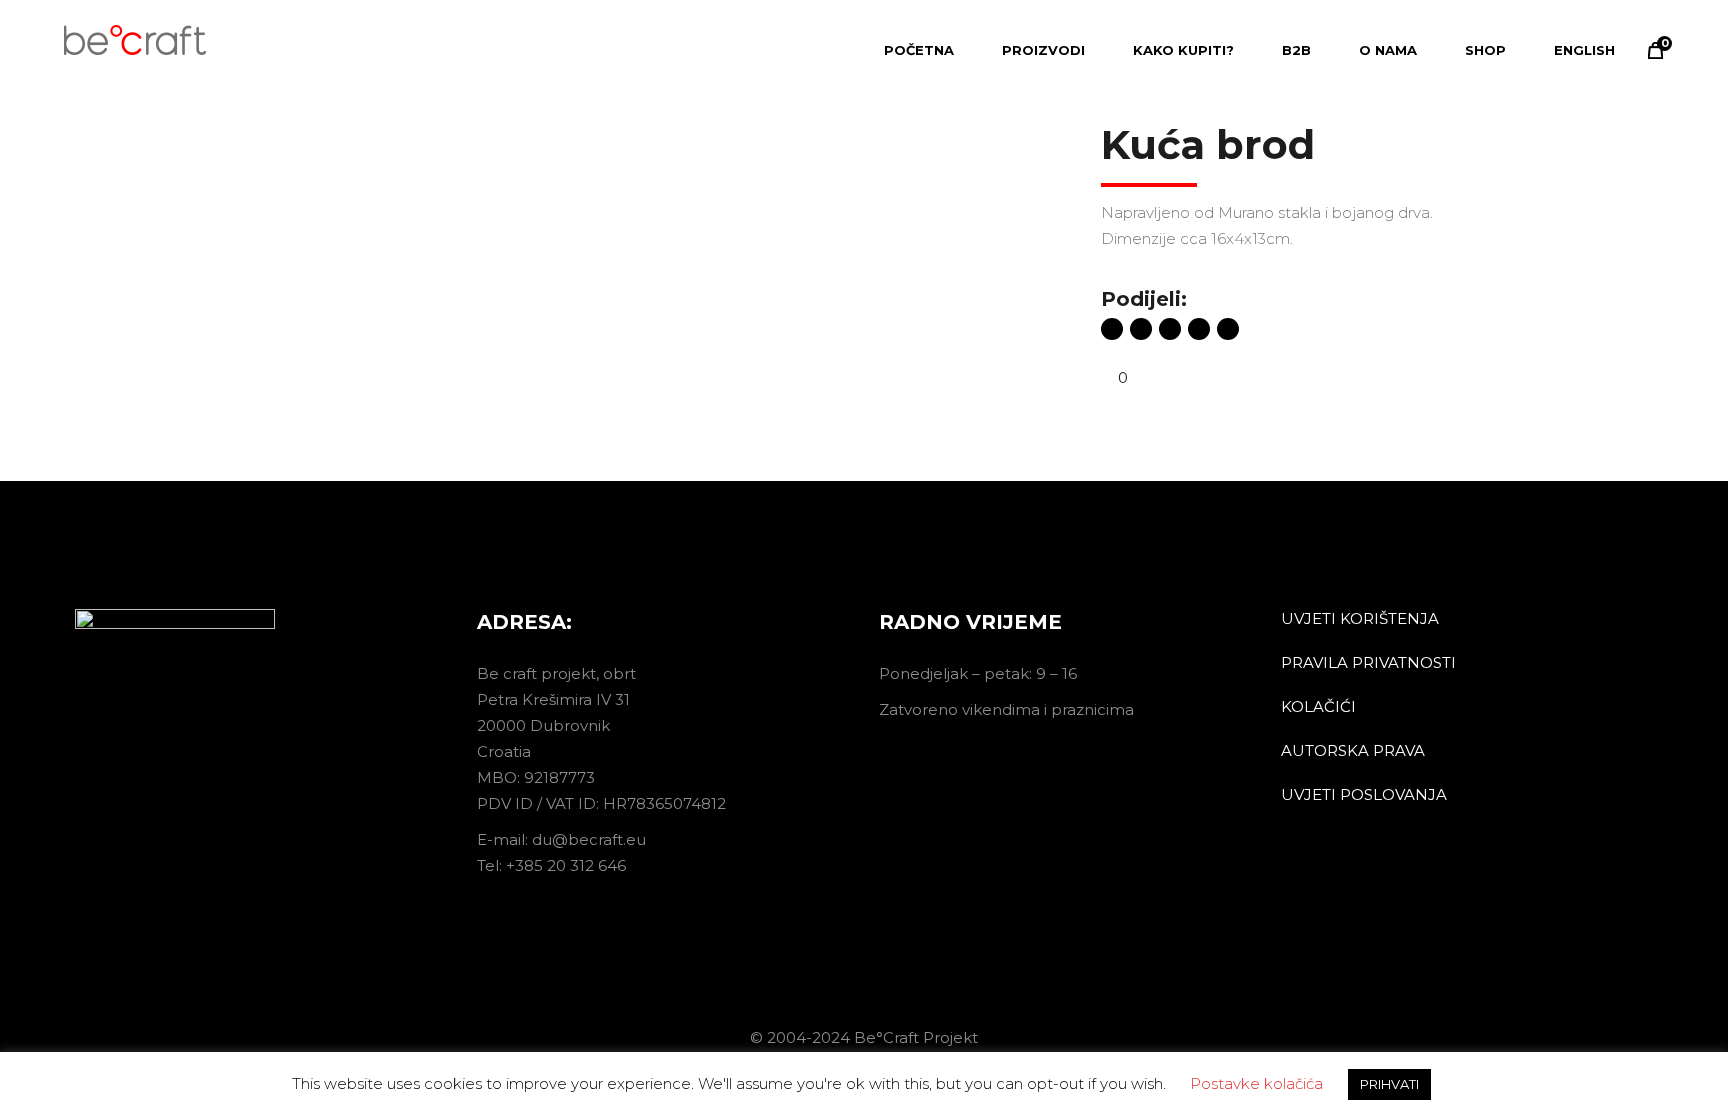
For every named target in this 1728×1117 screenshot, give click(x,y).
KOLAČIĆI (1318, 706)
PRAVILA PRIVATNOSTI (1368, 662)
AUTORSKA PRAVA (1353, 750)
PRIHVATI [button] (1389, 1097)
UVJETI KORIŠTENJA (1360, 618)
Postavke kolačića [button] (1256, 1096)
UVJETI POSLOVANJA (1364, 794)
